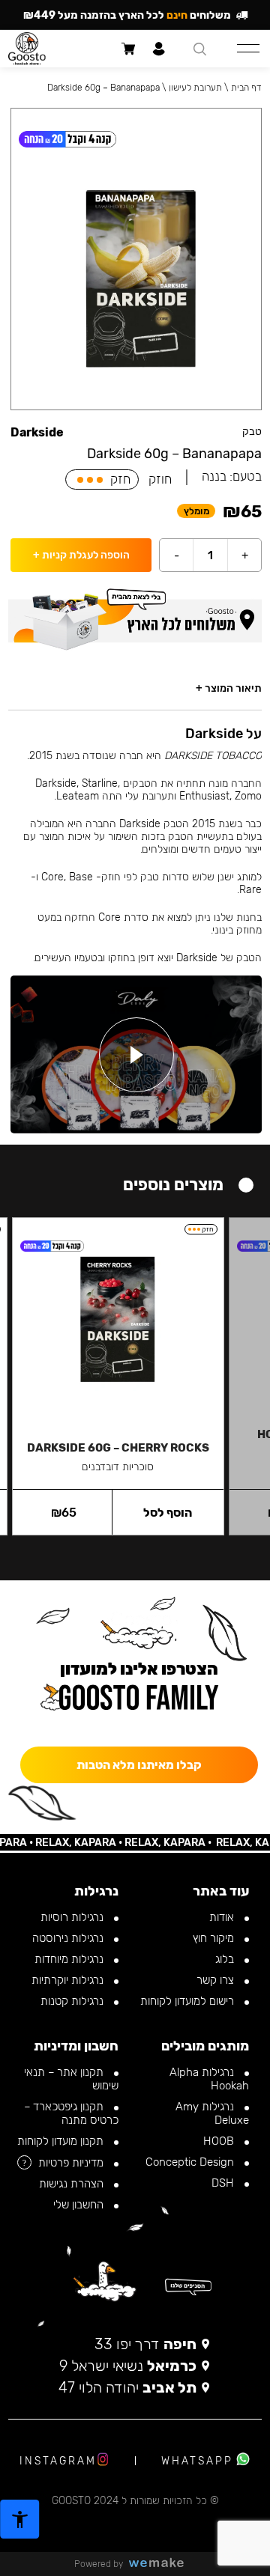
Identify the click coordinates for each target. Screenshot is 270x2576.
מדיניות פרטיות (72, 2163)
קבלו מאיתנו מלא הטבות (139, 1765)
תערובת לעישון (195, 88)
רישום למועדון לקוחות (189, 2001)
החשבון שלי (80, 2205)
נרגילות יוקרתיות (69, 1980)
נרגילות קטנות (73, 2001)
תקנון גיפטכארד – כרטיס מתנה (71, 2113)
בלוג (226, 1959)
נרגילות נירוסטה (69, 1938)
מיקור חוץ (215, 1938)
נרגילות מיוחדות (70, 1959)
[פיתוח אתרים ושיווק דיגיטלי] (162, 2564)
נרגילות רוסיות (73, 1917)
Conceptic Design (191, 2162)
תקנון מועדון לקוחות (62, 2141)
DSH (224, 2183)
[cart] (128, 49)
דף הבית (246, 88)
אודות (223, 1917)
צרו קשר (217, 1980)
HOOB (220, 2141)
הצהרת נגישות (73, 2184)
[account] (159, 49)
